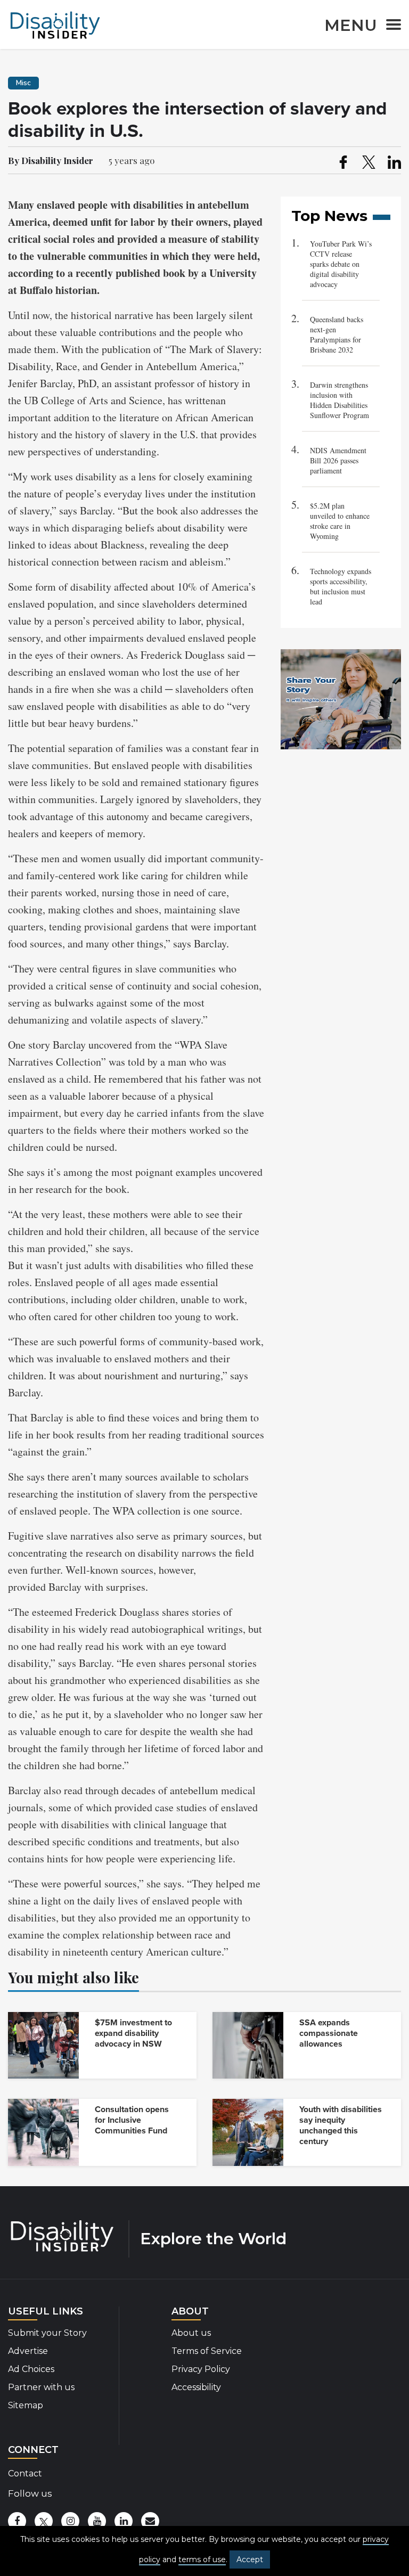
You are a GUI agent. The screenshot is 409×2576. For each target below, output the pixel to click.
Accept (250, 2559)
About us (191, 2333)
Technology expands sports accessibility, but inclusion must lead (341, 586)
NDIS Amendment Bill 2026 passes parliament (338, 460)
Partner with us (41, 2387)
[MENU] (390, 26)
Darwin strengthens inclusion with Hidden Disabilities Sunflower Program (340, 400)
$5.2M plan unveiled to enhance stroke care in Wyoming (340, 521)
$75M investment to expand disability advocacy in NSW (133, 2033)
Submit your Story (47, 2333)
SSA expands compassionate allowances (329, 2033)
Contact (25, 2473)
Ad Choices (31, 2369)
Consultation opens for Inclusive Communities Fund (132, 2120)
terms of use (202, 2559)
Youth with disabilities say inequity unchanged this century (341, 2125)
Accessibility (196, 2387)
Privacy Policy (201, 2369)
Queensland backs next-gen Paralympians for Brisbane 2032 (337, 334)
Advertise (28, 2351)
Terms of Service (207, 2351)
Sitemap (26, 2405)
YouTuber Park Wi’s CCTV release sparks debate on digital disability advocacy (341, 264)
